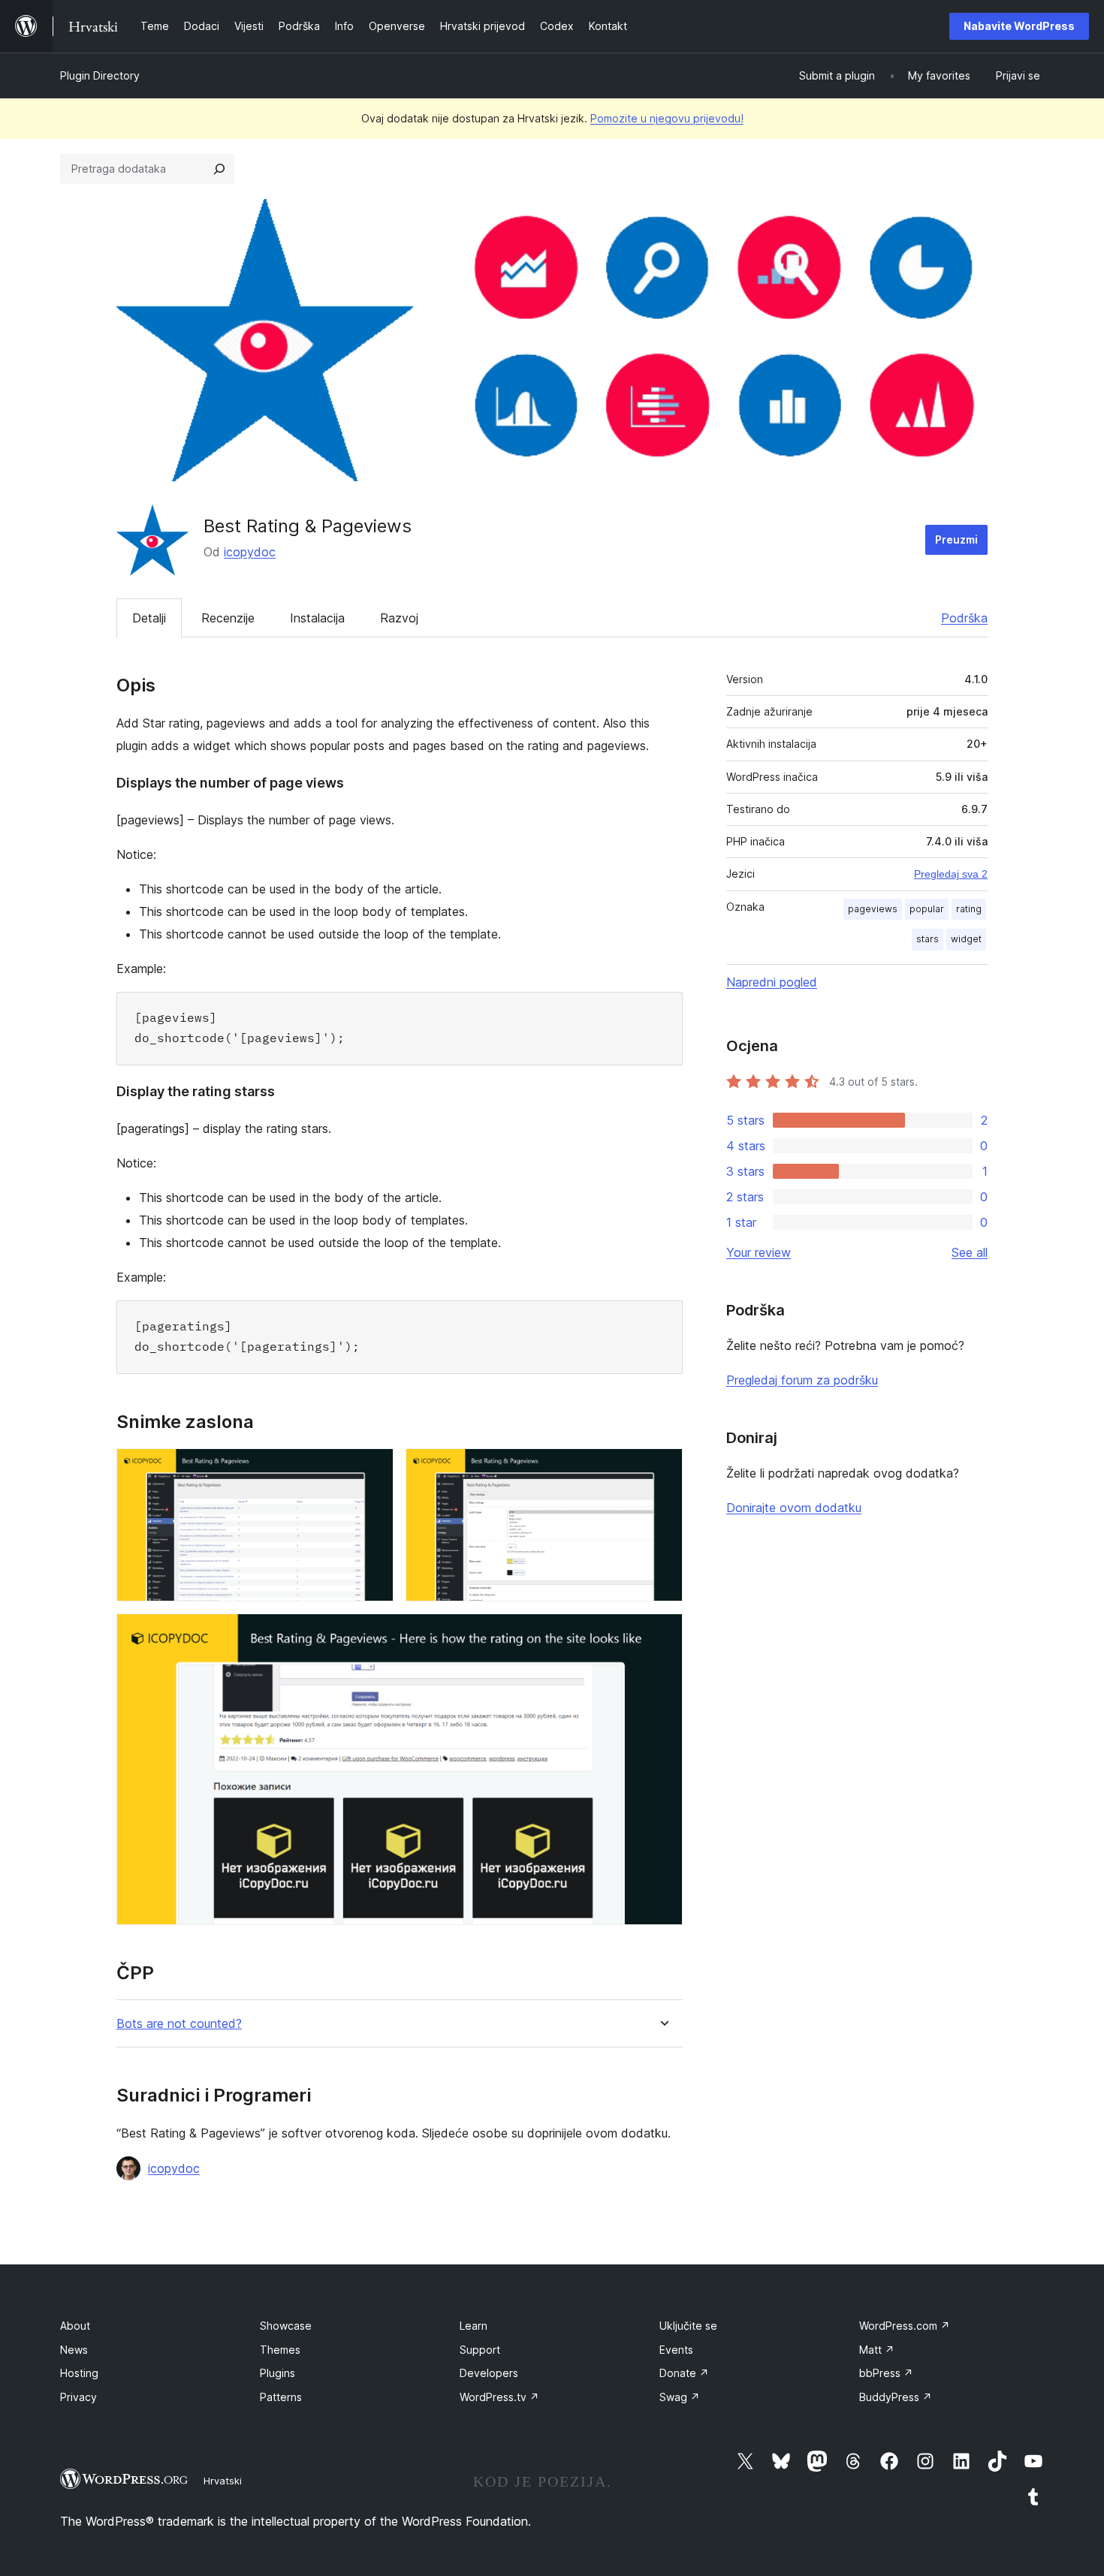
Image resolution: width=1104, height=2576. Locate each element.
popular (927, 909)
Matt (877, 2350)
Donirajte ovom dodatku (794, 1508)
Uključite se (688, 2326)
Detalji (149, 618)
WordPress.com (905, 2326)
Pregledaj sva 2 (951, 874)
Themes (280, 2350)
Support (480, 2350)
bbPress (886, 2373)
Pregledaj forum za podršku (802, 1380)
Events (676, 2350)
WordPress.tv (499, 2397)
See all (970, 1252)
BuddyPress (896, 2397)
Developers (489, 2373)
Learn (474, 2326)
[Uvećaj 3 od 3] (662, 1634)
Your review (759, 1252)
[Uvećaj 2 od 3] (662, 1469)
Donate (684, 2373)
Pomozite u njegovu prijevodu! (667, 118)
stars (928, 939)
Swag (680, 2397)
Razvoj (399, 618)
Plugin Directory (100, 75)
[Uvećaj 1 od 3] (373, 1469)
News (74, 2350)
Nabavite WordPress (1019, 26)
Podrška (964, 618)
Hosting (79, 2373)
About (75, 2326)
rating (969, 909)
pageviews (873, 909)
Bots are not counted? (179, 2024)
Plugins (278, 2373)
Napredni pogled (772, 982)
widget (966, 939)
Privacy (78, 2397)
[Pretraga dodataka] (219, 169)
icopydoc (250, 552)
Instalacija (317, 618)
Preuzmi (956, 539)
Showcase (286, 2326)
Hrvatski (223, 2481)
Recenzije (228, 618)
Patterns (281, 2397)
